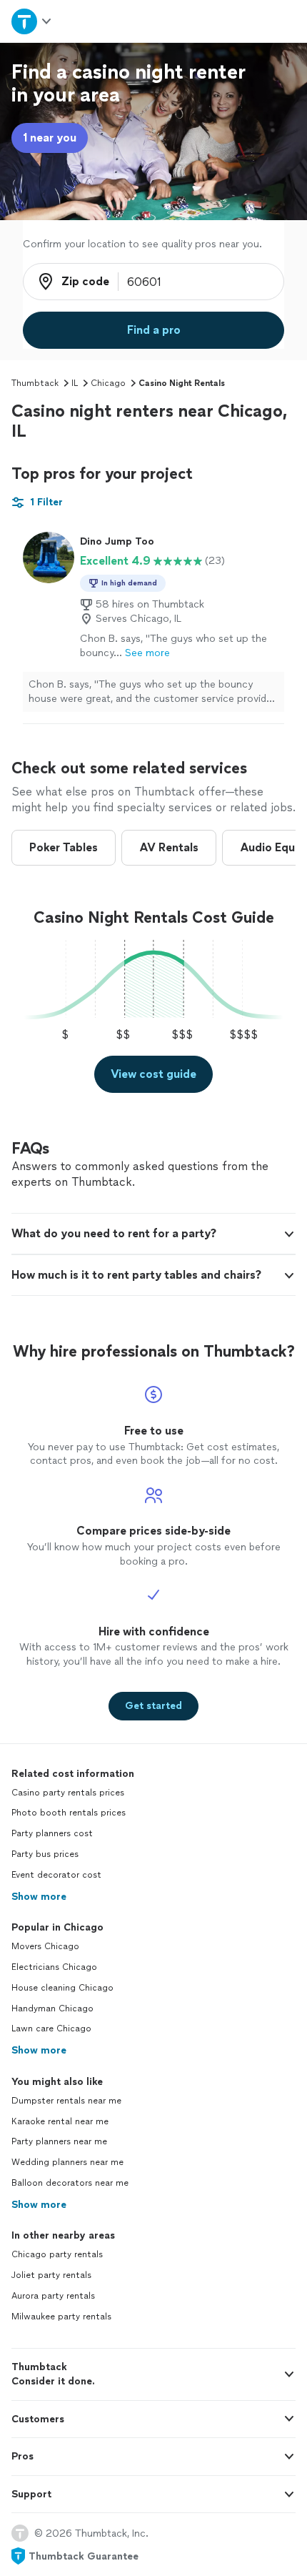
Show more (39, 1897)
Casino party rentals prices (68, 1793)
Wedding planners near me (67, 2162)
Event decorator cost (56, 1875)
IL (75, 383)
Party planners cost (52, 1833)
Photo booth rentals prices (69, 1813)
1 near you (50, 138)
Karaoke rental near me (60, 2121)
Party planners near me (59, 2141)
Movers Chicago (45, 1946)
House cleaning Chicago (62, 1988)
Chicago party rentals (57, 2254)
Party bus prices (45, 1854)
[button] (153, 1234)
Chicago (108, 383)
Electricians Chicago (54, 1967)
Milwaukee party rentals (61, 2317)
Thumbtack (35, 383)
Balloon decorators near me (70, 2183)
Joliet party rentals (51, 2275)
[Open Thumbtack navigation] (32, 21)
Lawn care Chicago (51, 2028)
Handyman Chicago (52, 2008)
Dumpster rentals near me (66, 2101)
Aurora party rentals (53, 2296)
